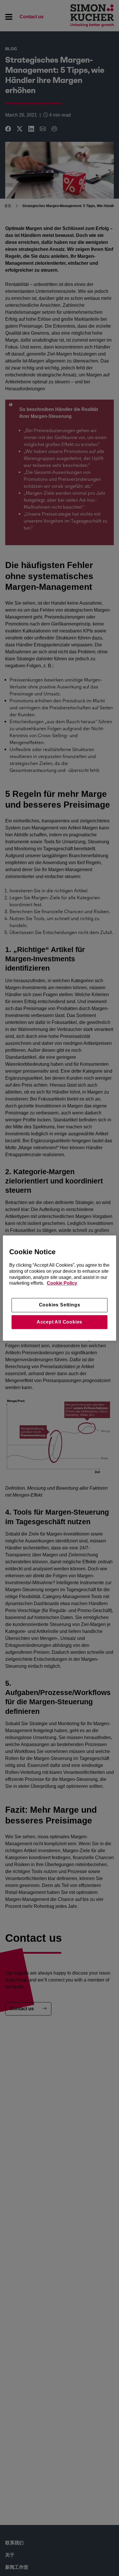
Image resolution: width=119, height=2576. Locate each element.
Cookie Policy (62, 1283)
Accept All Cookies (59, 1322)
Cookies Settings (60, 1305)
